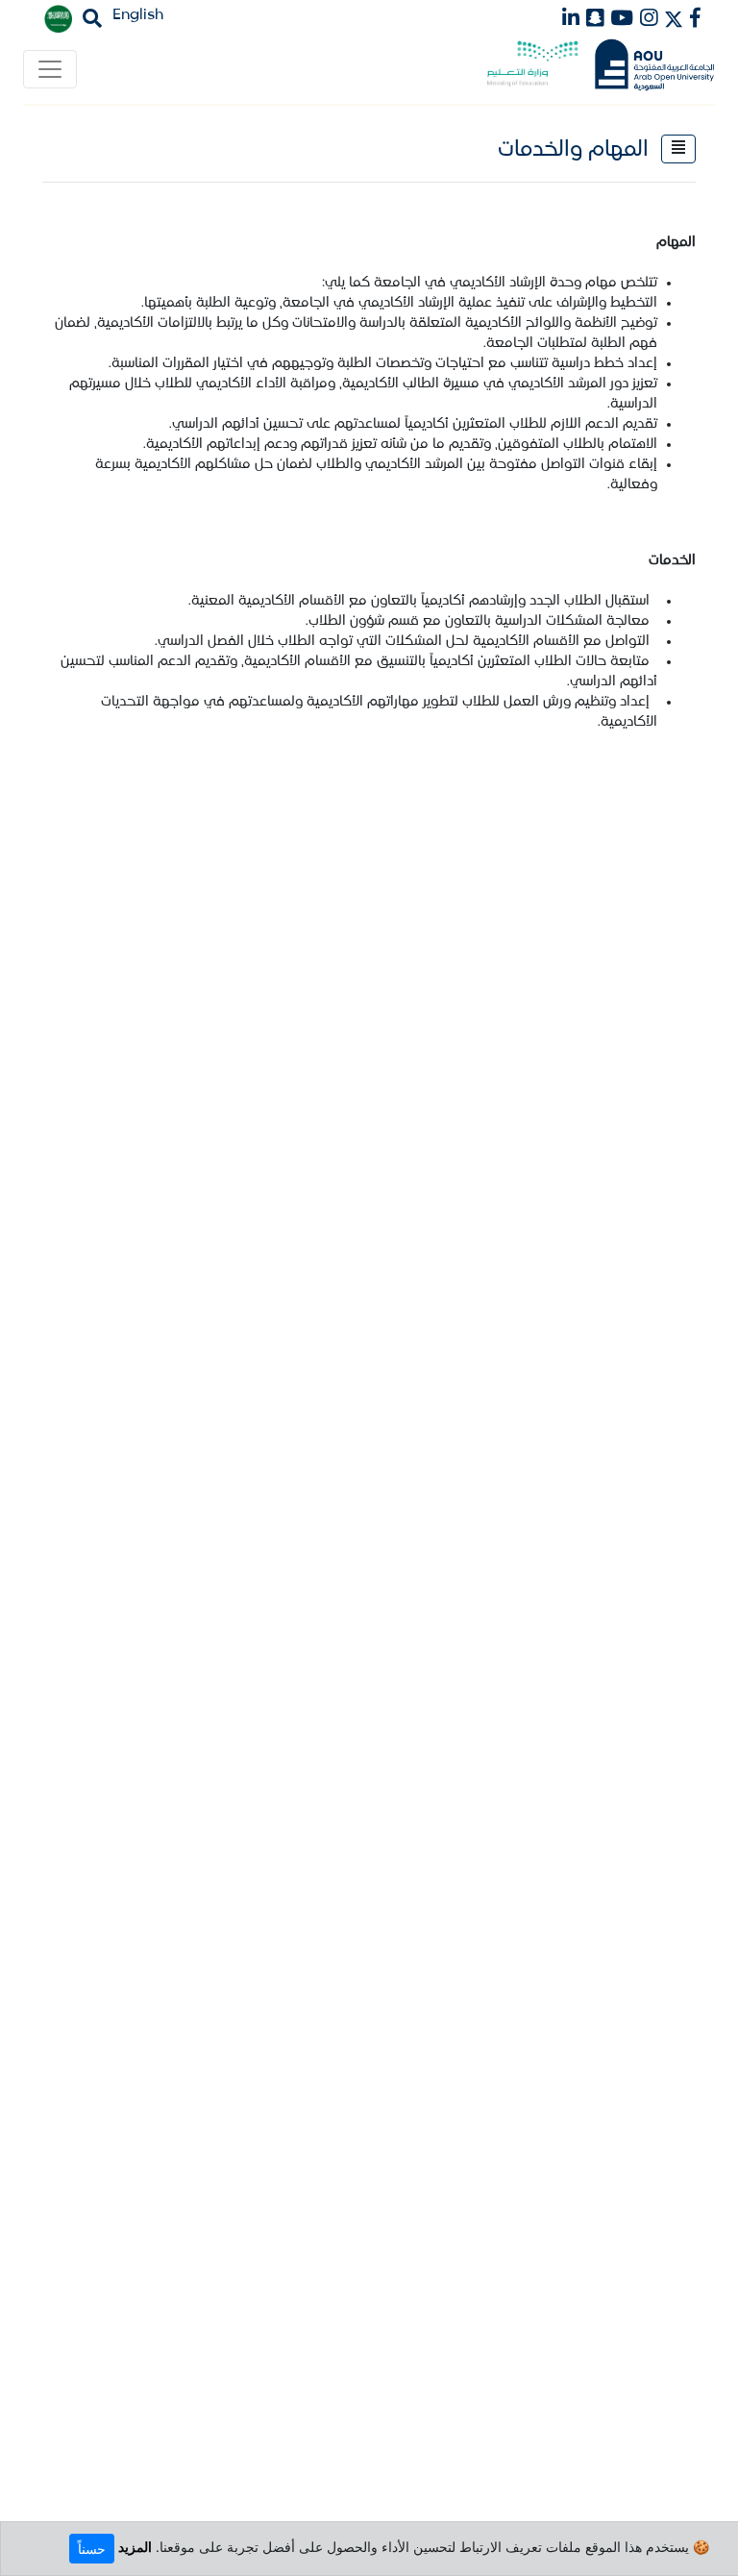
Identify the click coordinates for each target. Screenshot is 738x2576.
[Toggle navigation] (50, 69)
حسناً (92, 2549)
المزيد (135, 2547)
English (138, 15)
